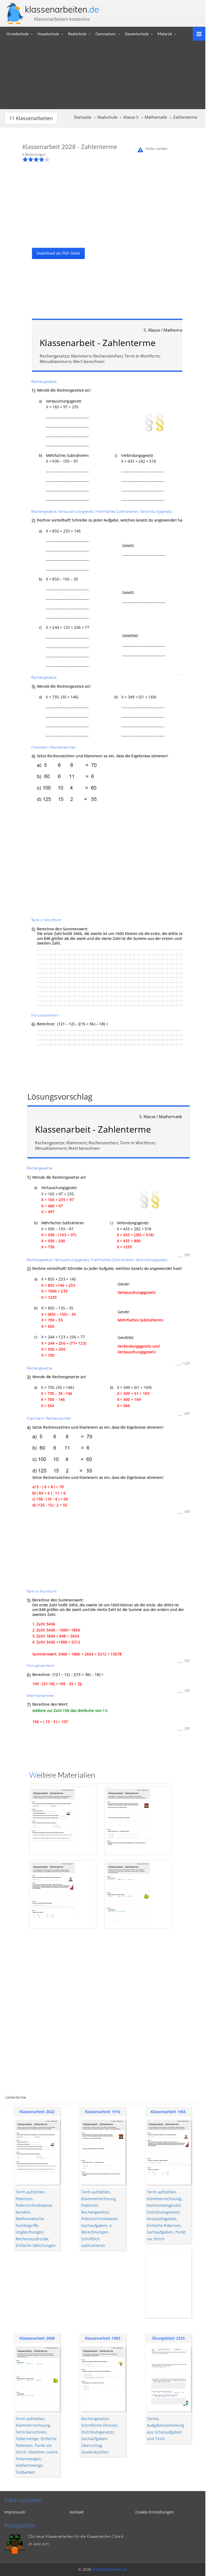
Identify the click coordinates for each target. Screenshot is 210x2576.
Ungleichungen (30, 2232)
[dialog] (103, 1113)
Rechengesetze (95, 2212)
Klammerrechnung (98, 2199)
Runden (23, 2212)
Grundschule (17, 34)
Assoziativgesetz (162, 2219)
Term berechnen (31, 2432)
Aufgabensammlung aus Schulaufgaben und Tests (165, 2432)
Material (165, 34)
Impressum (15, 2512)
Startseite (83, 117)
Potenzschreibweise (34, 2205)
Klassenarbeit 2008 (37, 2338)
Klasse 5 (131, 117)
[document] (100, 1113)
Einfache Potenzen (164, 2225)
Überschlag (92, 2445)
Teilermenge (27, 2439)
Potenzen (24, 2199)
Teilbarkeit (25, 2472)
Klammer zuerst (43, 2452)
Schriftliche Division (99, 2425)
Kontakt (77, 2512)
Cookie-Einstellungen (155, 2512)
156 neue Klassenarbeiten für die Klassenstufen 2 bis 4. (76, 2536)
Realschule (77, 34)
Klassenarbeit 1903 (103, 2338)
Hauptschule (48, 34)
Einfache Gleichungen (36, 2245)
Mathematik (156, 117)
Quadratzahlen (95, 2452)
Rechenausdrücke (32, 2239)
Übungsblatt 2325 (168, 2338)
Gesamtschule (137, 34)
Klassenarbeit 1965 (168, 2112)
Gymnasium (106, 34)
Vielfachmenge (29, 2465)
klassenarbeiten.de (110, 2569)
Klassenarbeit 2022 (37, 2112)
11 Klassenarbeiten (31, 118)
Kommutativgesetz (164, 2205)
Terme (153, 2419)
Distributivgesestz (163, 2212)
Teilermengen (28, 2459)
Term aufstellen (30, 2192)
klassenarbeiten (62, 9)
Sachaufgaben (94, 2225)
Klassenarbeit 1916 (103, 2112)
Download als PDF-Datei (58, 253)
